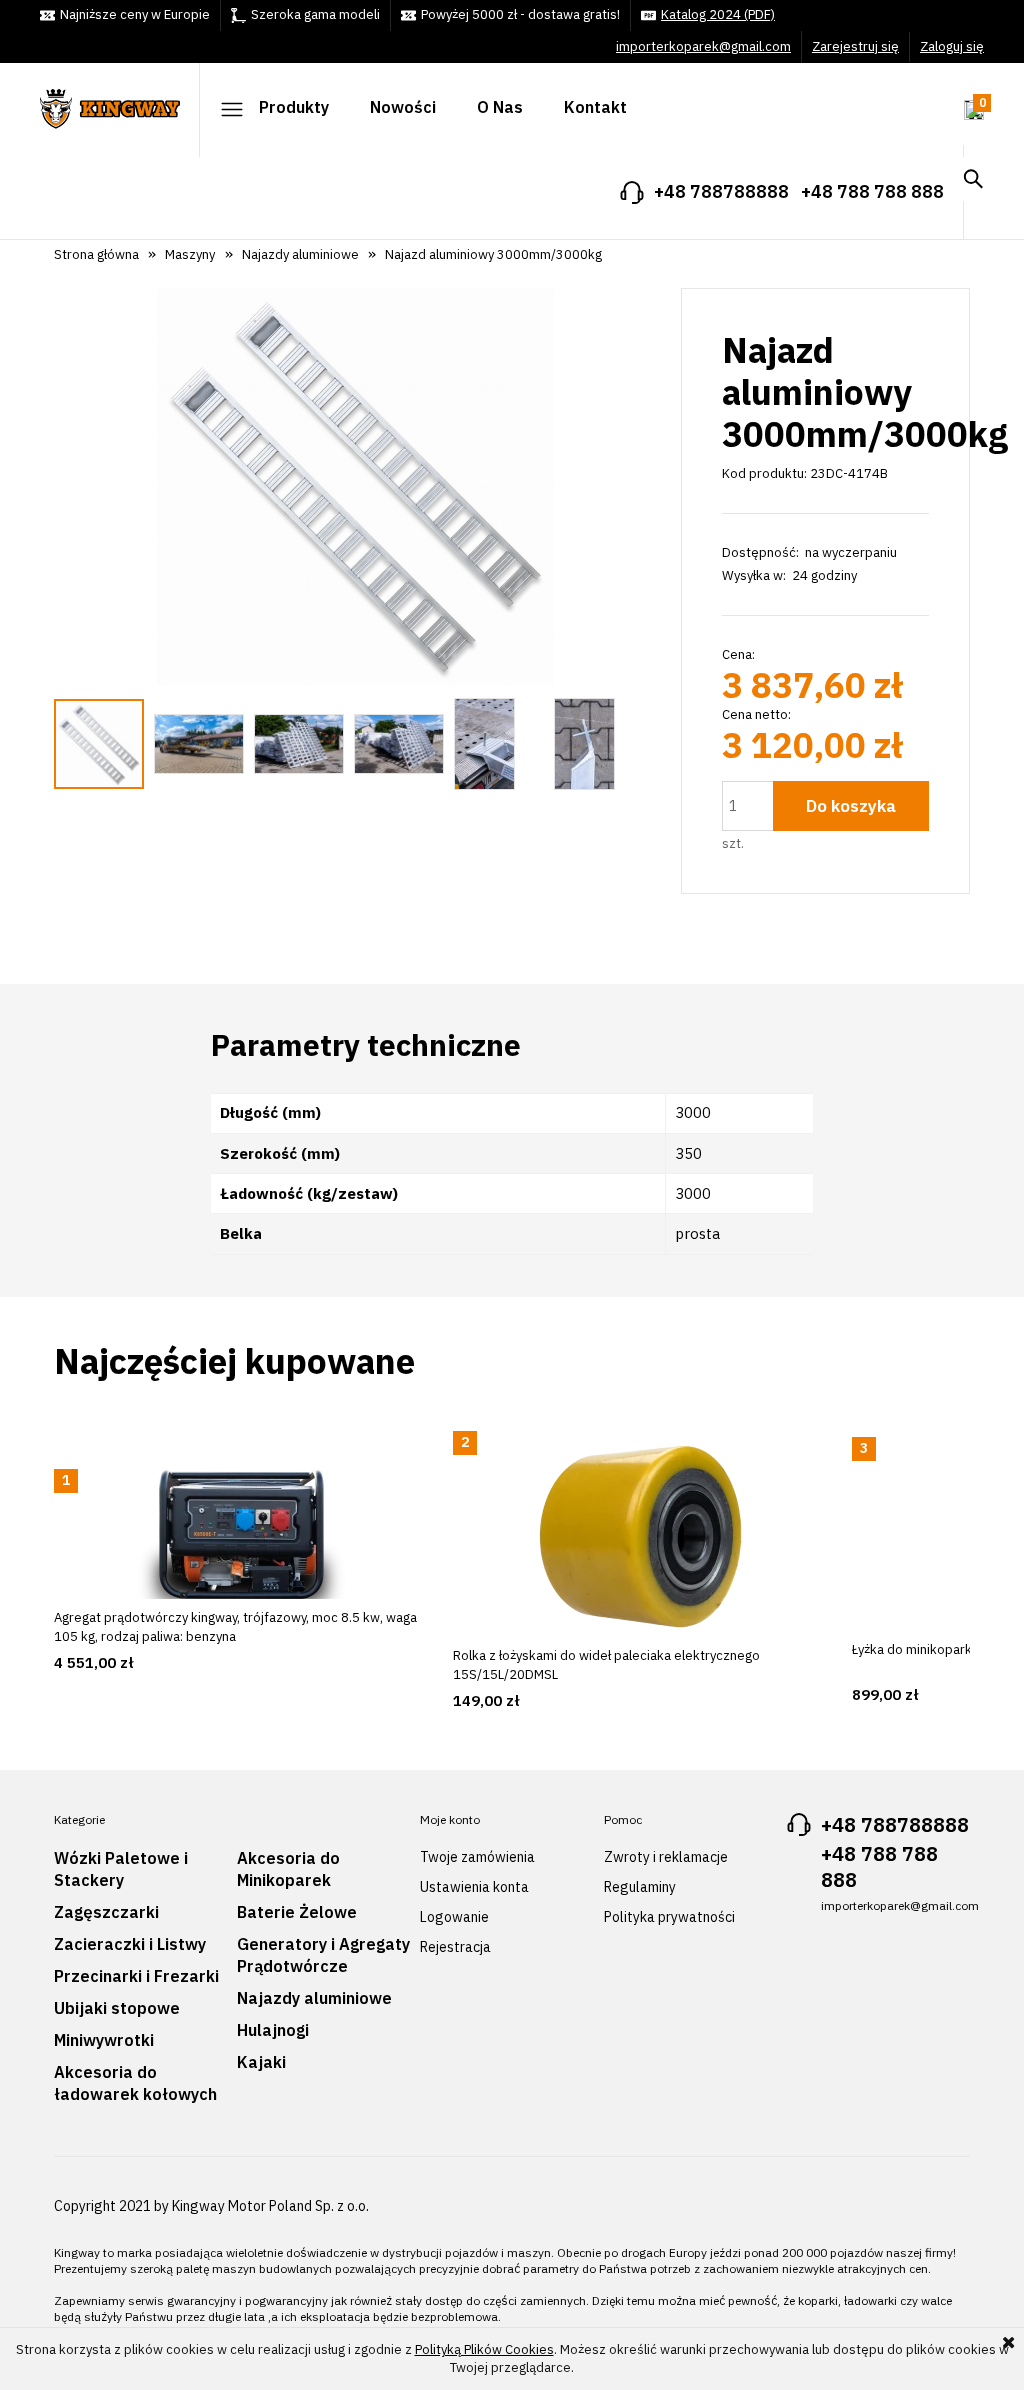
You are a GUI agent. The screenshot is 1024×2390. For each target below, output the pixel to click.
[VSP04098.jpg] (584, 744)
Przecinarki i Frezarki (136, 1976)
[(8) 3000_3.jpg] (99, 744)
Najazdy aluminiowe (314, 1998)
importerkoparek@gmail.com (703, 47)
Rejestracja (455, 1947)
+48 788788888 (721, 191)
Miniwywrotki (104, 2040)
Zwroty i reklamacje (666, 1857)
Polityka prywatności (669, 1917)
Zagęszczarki (106, 1912)
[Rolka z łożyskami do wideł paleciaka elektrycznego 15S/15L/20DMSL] (640, 1539)
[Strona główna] (120, 102)
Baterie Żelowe (297, 1912)
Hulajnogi (273, 2030)
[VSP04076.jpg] (299, 744)
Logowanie (454, 1917)
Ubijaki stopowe (117, 2008)
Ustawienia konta (474, 1887)
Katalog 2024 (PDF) (718, 14)
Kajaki (261, 2062)
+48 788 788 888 (872, 191)
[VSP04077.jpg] (399, 744)
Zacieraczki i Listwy (130, 1944)
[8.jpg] (199, 744)
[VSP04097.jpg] (484, 744)
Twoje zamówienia (477, 1857)
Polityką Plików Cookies (484, 2349)
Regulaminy (640, 1887)
